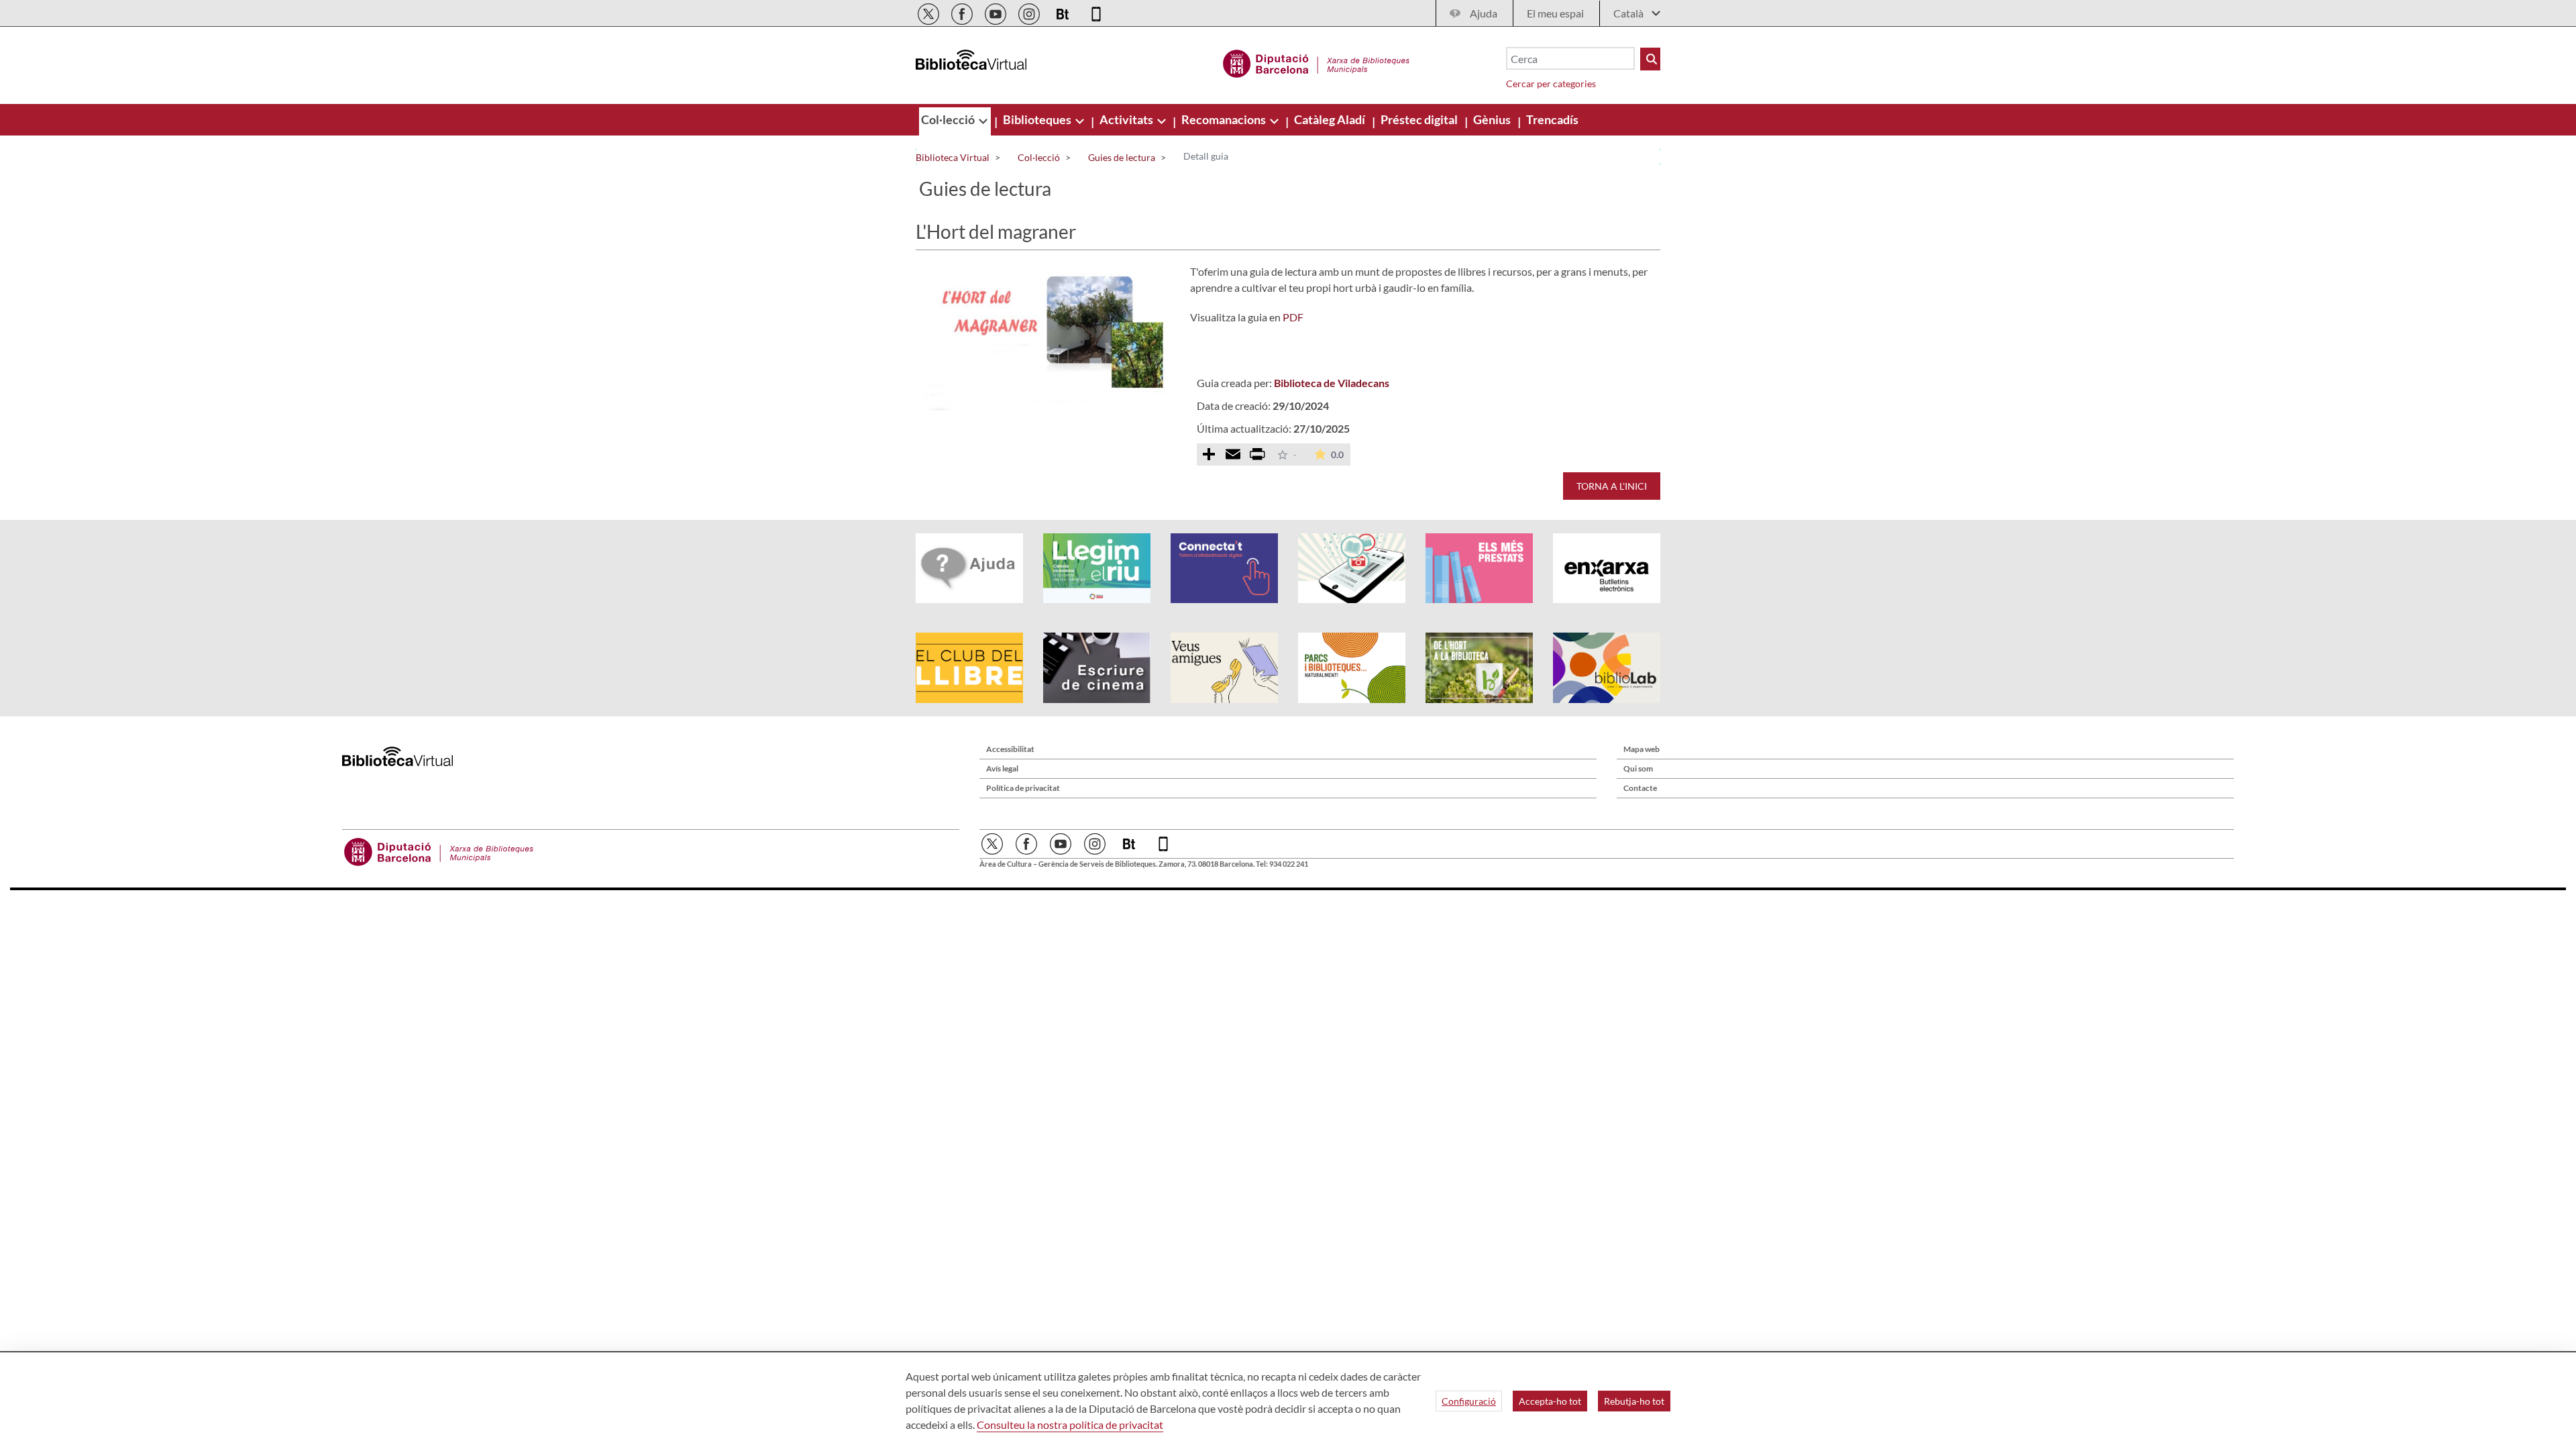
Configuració (1469, 1401)
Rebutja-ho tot (1634, 1401)
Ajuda (1484, 13)
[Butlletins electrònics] (1064, 12)
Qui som (1638, 768)
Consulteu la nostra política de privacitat (1070, 1425)
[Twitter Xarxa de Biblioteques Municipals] (929, 12)
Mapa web (1642, 749)
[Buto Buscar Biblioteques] (1650, 59)
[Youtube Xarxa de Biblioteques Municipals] (997, 12)
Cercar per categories (1551, 84)
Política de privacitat (1023, 788)
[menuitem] (949, 119)
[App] (1096, 12)
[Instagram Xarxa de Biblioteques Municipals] (1030, 12)
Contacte (1640, 788)
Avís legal (1002, 768)
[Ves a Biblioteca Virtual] (1317, 62)
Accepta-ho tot (1550, 1401)
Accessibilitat (1010, 749)
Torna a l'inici (1612, 486)
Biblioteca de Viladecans (1332, 383)
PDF (1293, 317)
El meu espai (1555, 13)
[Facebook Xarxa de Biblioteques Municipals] (963, 12)
